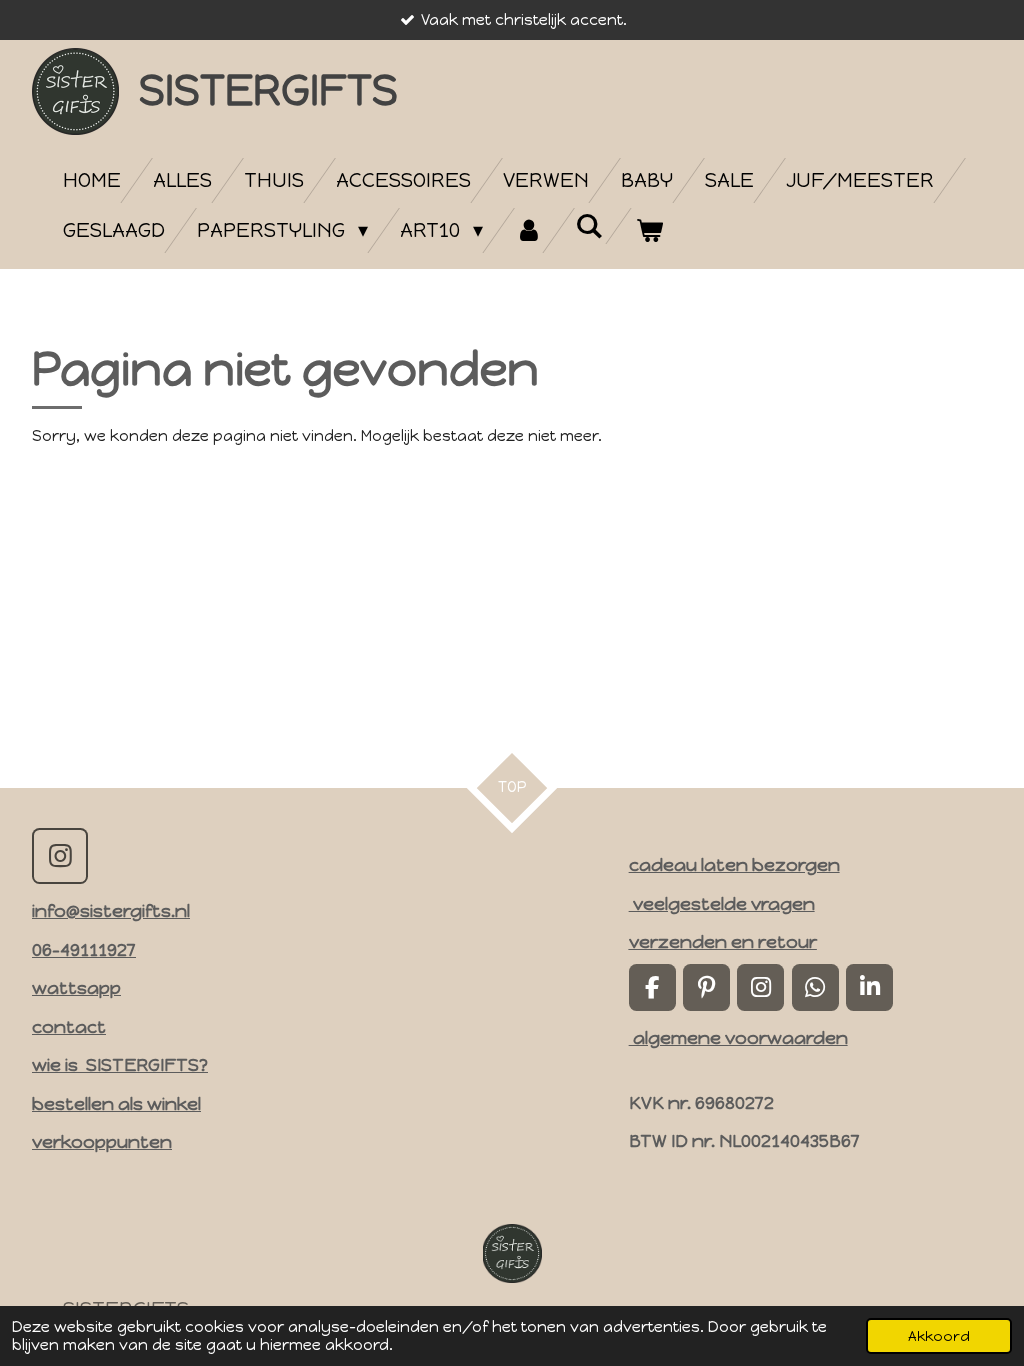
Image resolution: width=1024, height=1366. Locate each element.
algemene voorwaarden (738, 1037)
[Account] (529, 230)
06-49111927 (84, 949)
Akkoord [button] (939, 1336)
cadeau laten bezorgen (734, 864)
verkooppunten (102, 1141)
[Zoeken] (589, 226)
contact (69, 1026)
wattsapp (76, 987)
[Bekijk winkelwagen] (649, 230)
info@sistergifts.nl (111, 910)
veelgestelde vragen (722, 903)
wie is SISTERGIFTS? (120, 1064)
